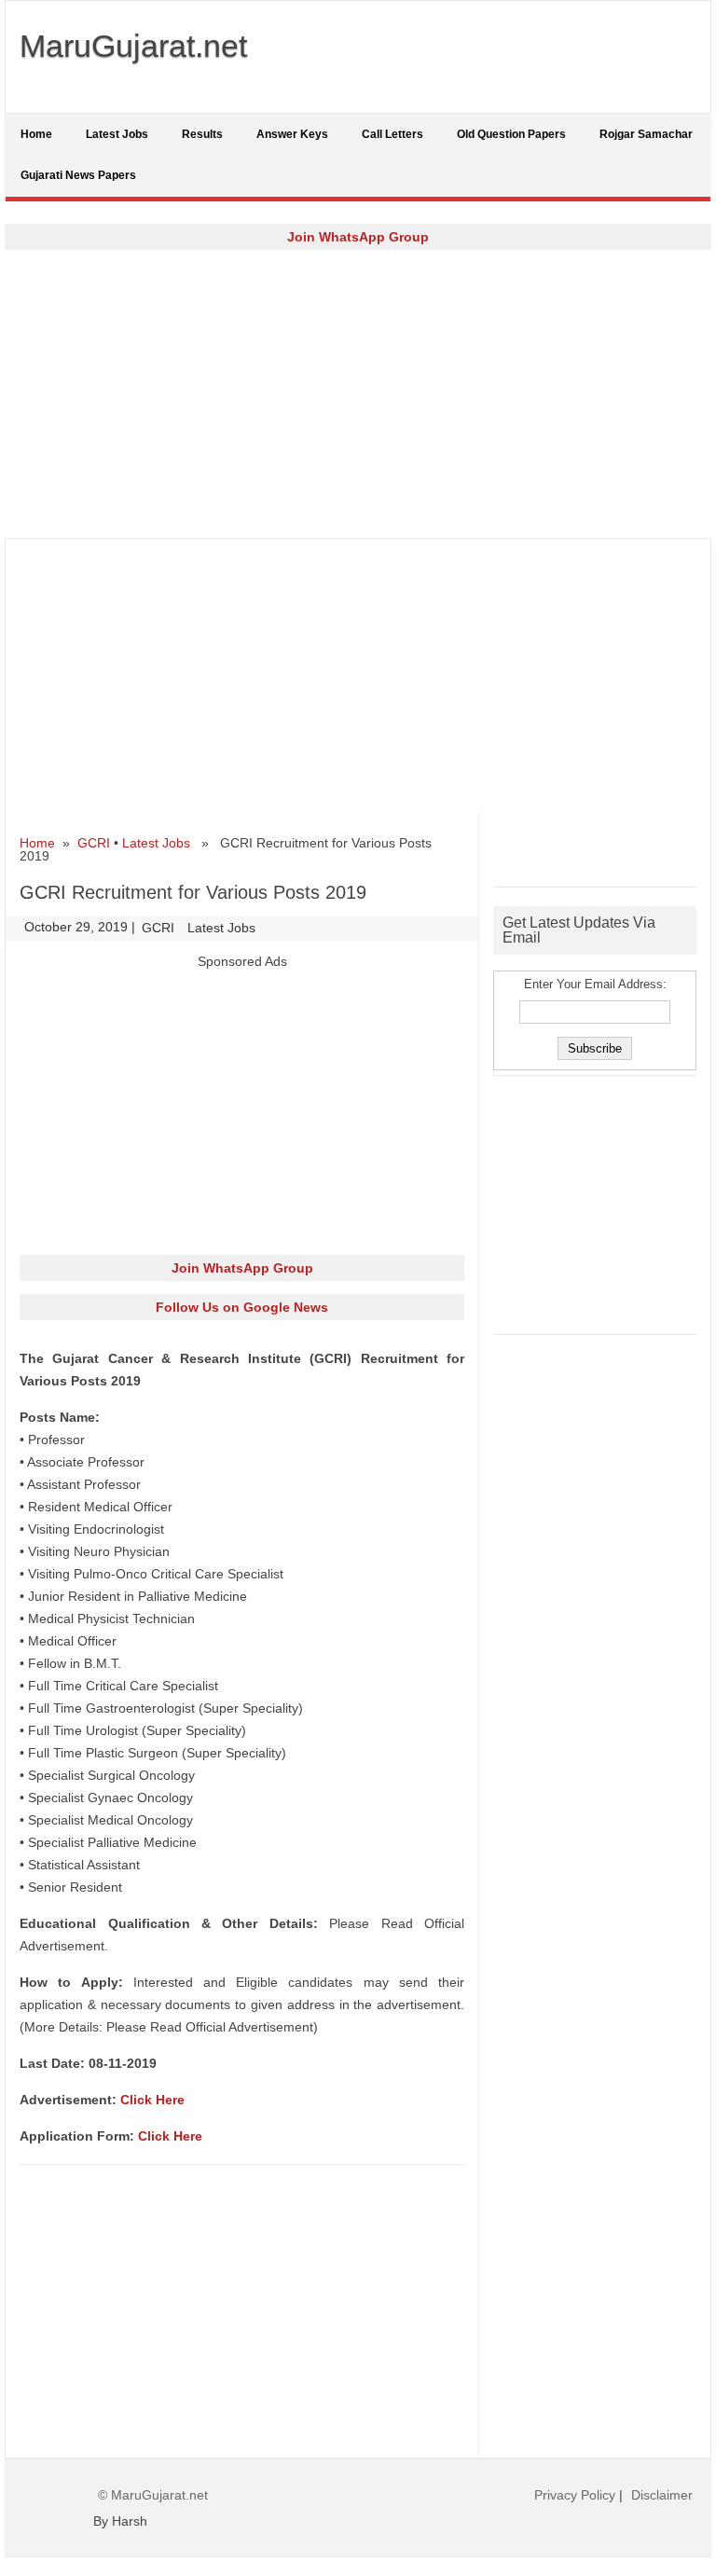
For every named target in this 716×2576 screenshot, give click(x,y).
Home (36, 134)
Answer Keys (292, 134)
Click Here (152, 2100)
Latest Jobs (117, 134)
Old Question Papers (511, 134)
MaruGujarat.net (133, 46)
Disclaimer (662, 2495)
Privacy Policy (575, 2495)
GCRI (94, 843)
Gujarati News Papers (78, 175)
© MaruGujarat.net (153, 2495)
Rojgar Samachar (646, 134)
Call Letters (392, 134)
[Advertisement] (358, 393)
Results (202, 134)
